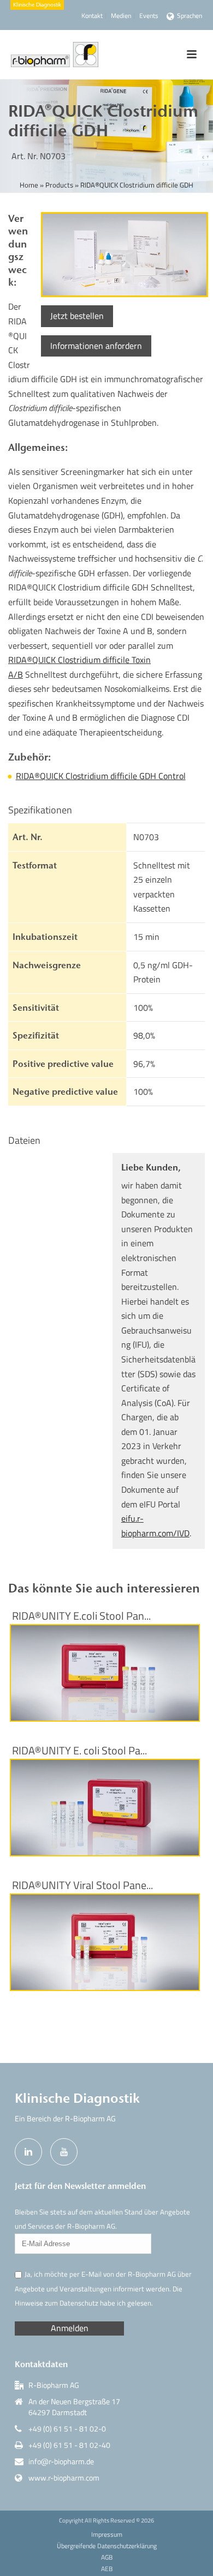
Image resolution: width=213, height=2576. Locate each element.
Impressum (107, 2535)
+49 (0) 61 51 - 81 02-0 (67, 2429)
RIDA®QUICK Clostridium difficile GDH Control (101, 776)
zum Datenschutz (72, 2303)
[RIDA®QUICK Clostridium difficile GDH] (123, 255)
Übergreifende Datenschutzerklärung (107, 2546)
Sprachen (190, 16)
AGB (107, 2557)
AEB (107, 2569)
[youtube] (64, 2152)
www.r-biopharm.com (64, 2478)
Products (59, 185)
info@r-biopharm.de (61, 2462)
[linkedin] (28, 2152)
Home (29, 185)
